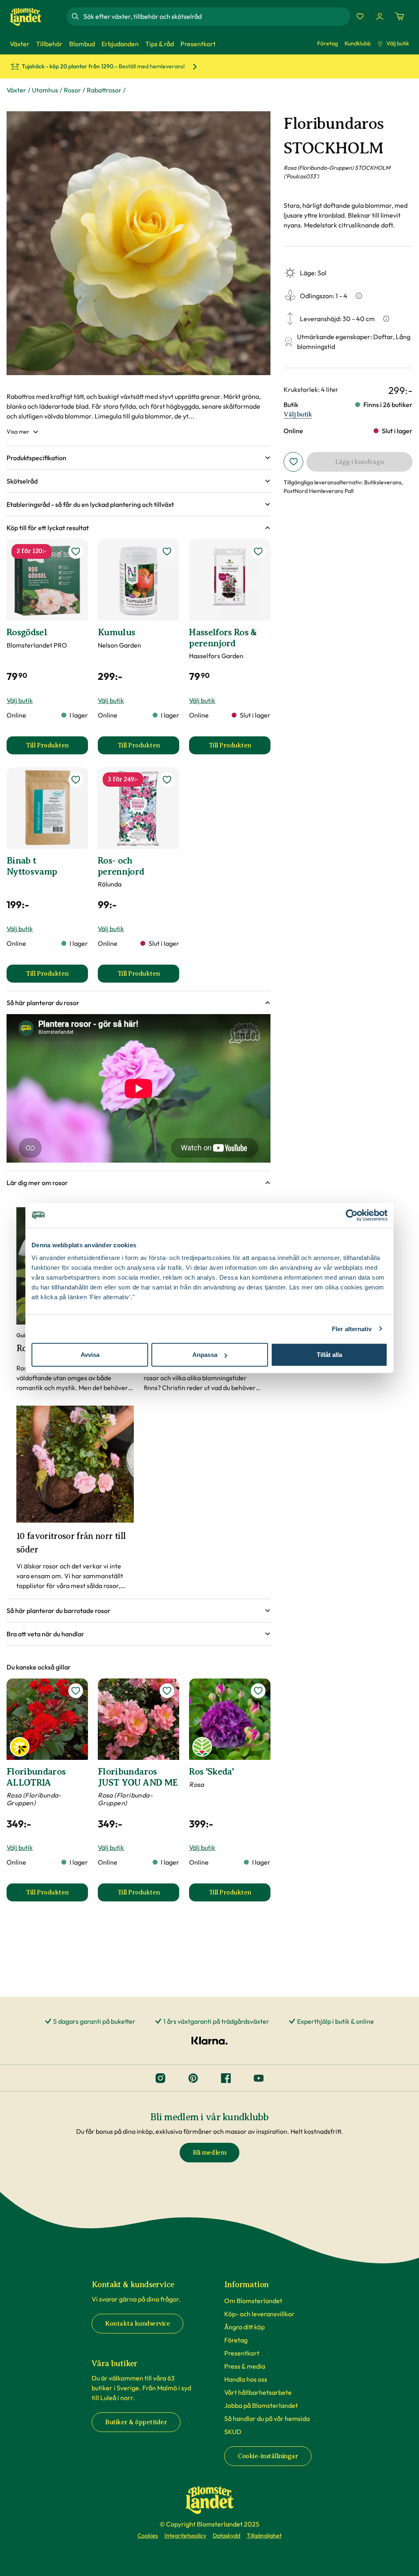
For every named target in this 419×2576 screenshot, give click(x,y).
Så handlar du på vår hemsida (267, 2419)
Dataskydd (226, 2536)
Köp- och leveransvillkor (259, 2314)
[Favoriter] (360, 16)
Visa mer (18, 432)
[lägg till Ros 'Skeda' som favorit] (258, 1691)
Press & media (245, 2366)
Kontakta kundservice (137, 2324)
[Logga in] (380, 16)
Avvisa (90, 1355)
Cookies (148, 2536)
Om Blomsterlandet (253, 2301)
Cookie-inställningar (268, 2456)
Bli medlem (209, 2153)
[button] (139, 458)
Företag (328, 43)
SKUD (233, 2432)
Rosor (72, 90)
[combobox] (216, 16)
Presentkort (242, 2353)
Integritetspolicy (185, 2536)
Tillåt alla (329, 1355)
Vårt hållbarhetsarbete (258, 2392)
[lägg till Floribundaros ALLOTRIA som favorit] (76, 1691)
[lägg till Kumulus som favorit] (167, 551)
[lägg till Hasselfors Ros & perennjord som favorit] (258, 551)
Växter (16, 90)
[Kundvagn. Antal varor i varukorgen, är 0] (399, 16)
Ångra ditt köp (244, 2327)
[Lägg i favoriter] (293, 462)
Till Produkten (57, 748)
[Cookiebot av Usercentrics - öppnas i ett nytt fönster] (352, 1215)
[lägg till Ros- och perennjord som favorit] (167, 780)
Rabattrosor (104, 90)
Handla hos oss (246, 2379)
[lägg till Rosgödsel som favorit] (76, 551)
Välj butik (398, 43)
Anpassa (205, 1355)
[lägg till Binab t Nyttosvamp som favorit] (76, 780)
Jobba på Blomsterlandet (261, 2405)
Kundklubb (358, 43)
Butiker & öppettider (136, 2422)
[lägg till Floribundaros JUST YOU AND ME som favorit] (167, 1691)
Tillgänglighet (264, 2536)
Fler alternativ (352, 1328)
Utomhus (45, 90)
